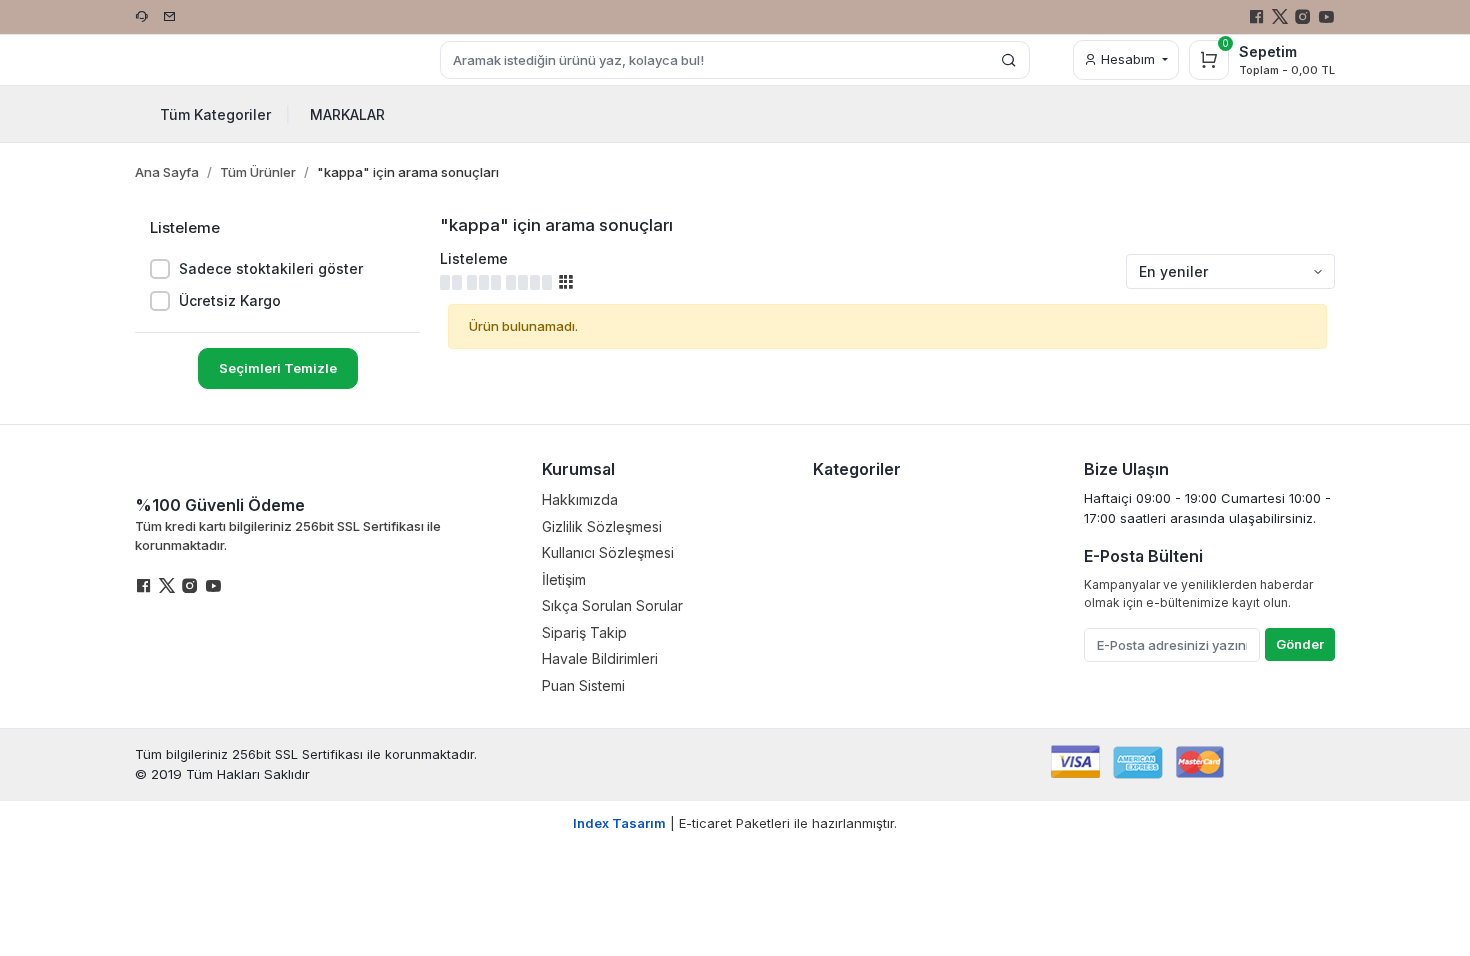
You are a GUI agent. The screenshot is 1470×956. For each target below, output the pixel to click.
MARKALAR (347, 114)
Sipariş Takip (584, 632)
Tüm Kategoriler (225, 114)
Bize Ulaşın (1126, 469)
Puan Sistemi (583, 685)
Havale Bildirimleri (600, 658)
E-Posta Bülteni (1143, 556)
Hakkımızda (580, 499)
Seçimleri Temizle (278, 368)
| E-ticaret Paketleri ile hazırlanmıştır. (735, 823)
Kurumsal (578, 469)
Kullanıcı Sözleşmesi (608, 552)
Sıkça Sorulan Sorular (612, 605)
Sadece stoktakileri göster (271, 268)
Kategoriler (857, 469)
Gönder (1300, 644)
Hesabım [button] (1128, 59)
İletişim (564, 579)
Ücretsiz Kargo (230, 300)
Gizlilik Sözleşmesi (602, 526)
